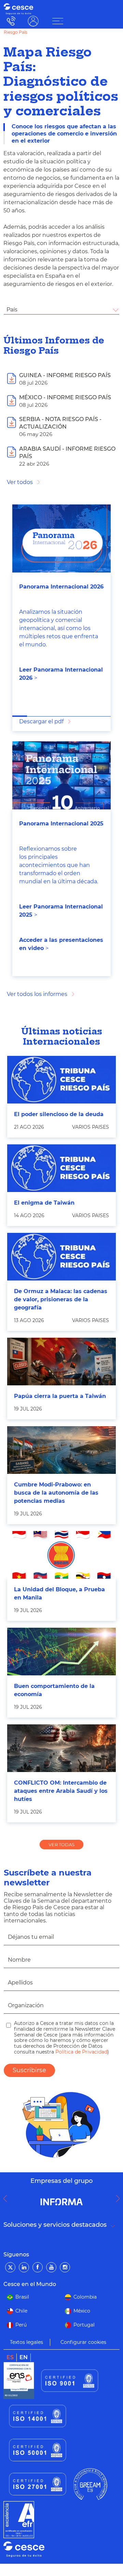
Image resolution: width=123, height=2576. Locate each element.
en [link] (24, 2357)
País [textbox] (12, 310)
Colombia (85, 2297)
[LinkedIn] (24, 2267)
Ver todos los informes (37, 994)
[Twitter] (10, 2267)
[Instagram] (65, 2267)
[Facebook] (38, 2267)
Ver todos (20, 482)
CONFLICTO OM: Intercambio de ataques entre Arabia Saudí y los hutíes (61, 1791)
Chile (21, 2311)
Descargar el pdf (41, 721)
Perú (21, 2325)
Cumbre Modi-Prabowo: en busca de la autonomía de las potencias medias (56, 1493)
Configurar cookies (83, 2342)
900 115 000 (9, 21)
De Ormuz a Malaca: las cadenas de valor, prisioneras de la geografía (61, 1299)
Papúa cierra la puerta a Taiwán (60, 1396)
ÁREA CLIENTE (33, 21)
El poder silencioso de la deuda (59, 1114)
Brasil (22, 2297)
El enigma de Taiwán (44, 1203)
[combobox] (61, 310)
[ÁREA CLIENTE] (58, 21)
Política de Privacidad (81, 2052)
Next (120, 2199)
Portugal (84, 2325)
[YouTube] (51, 2267)
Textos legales (26, 2342)
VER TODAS (61, 1845)
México (82, 2311)
